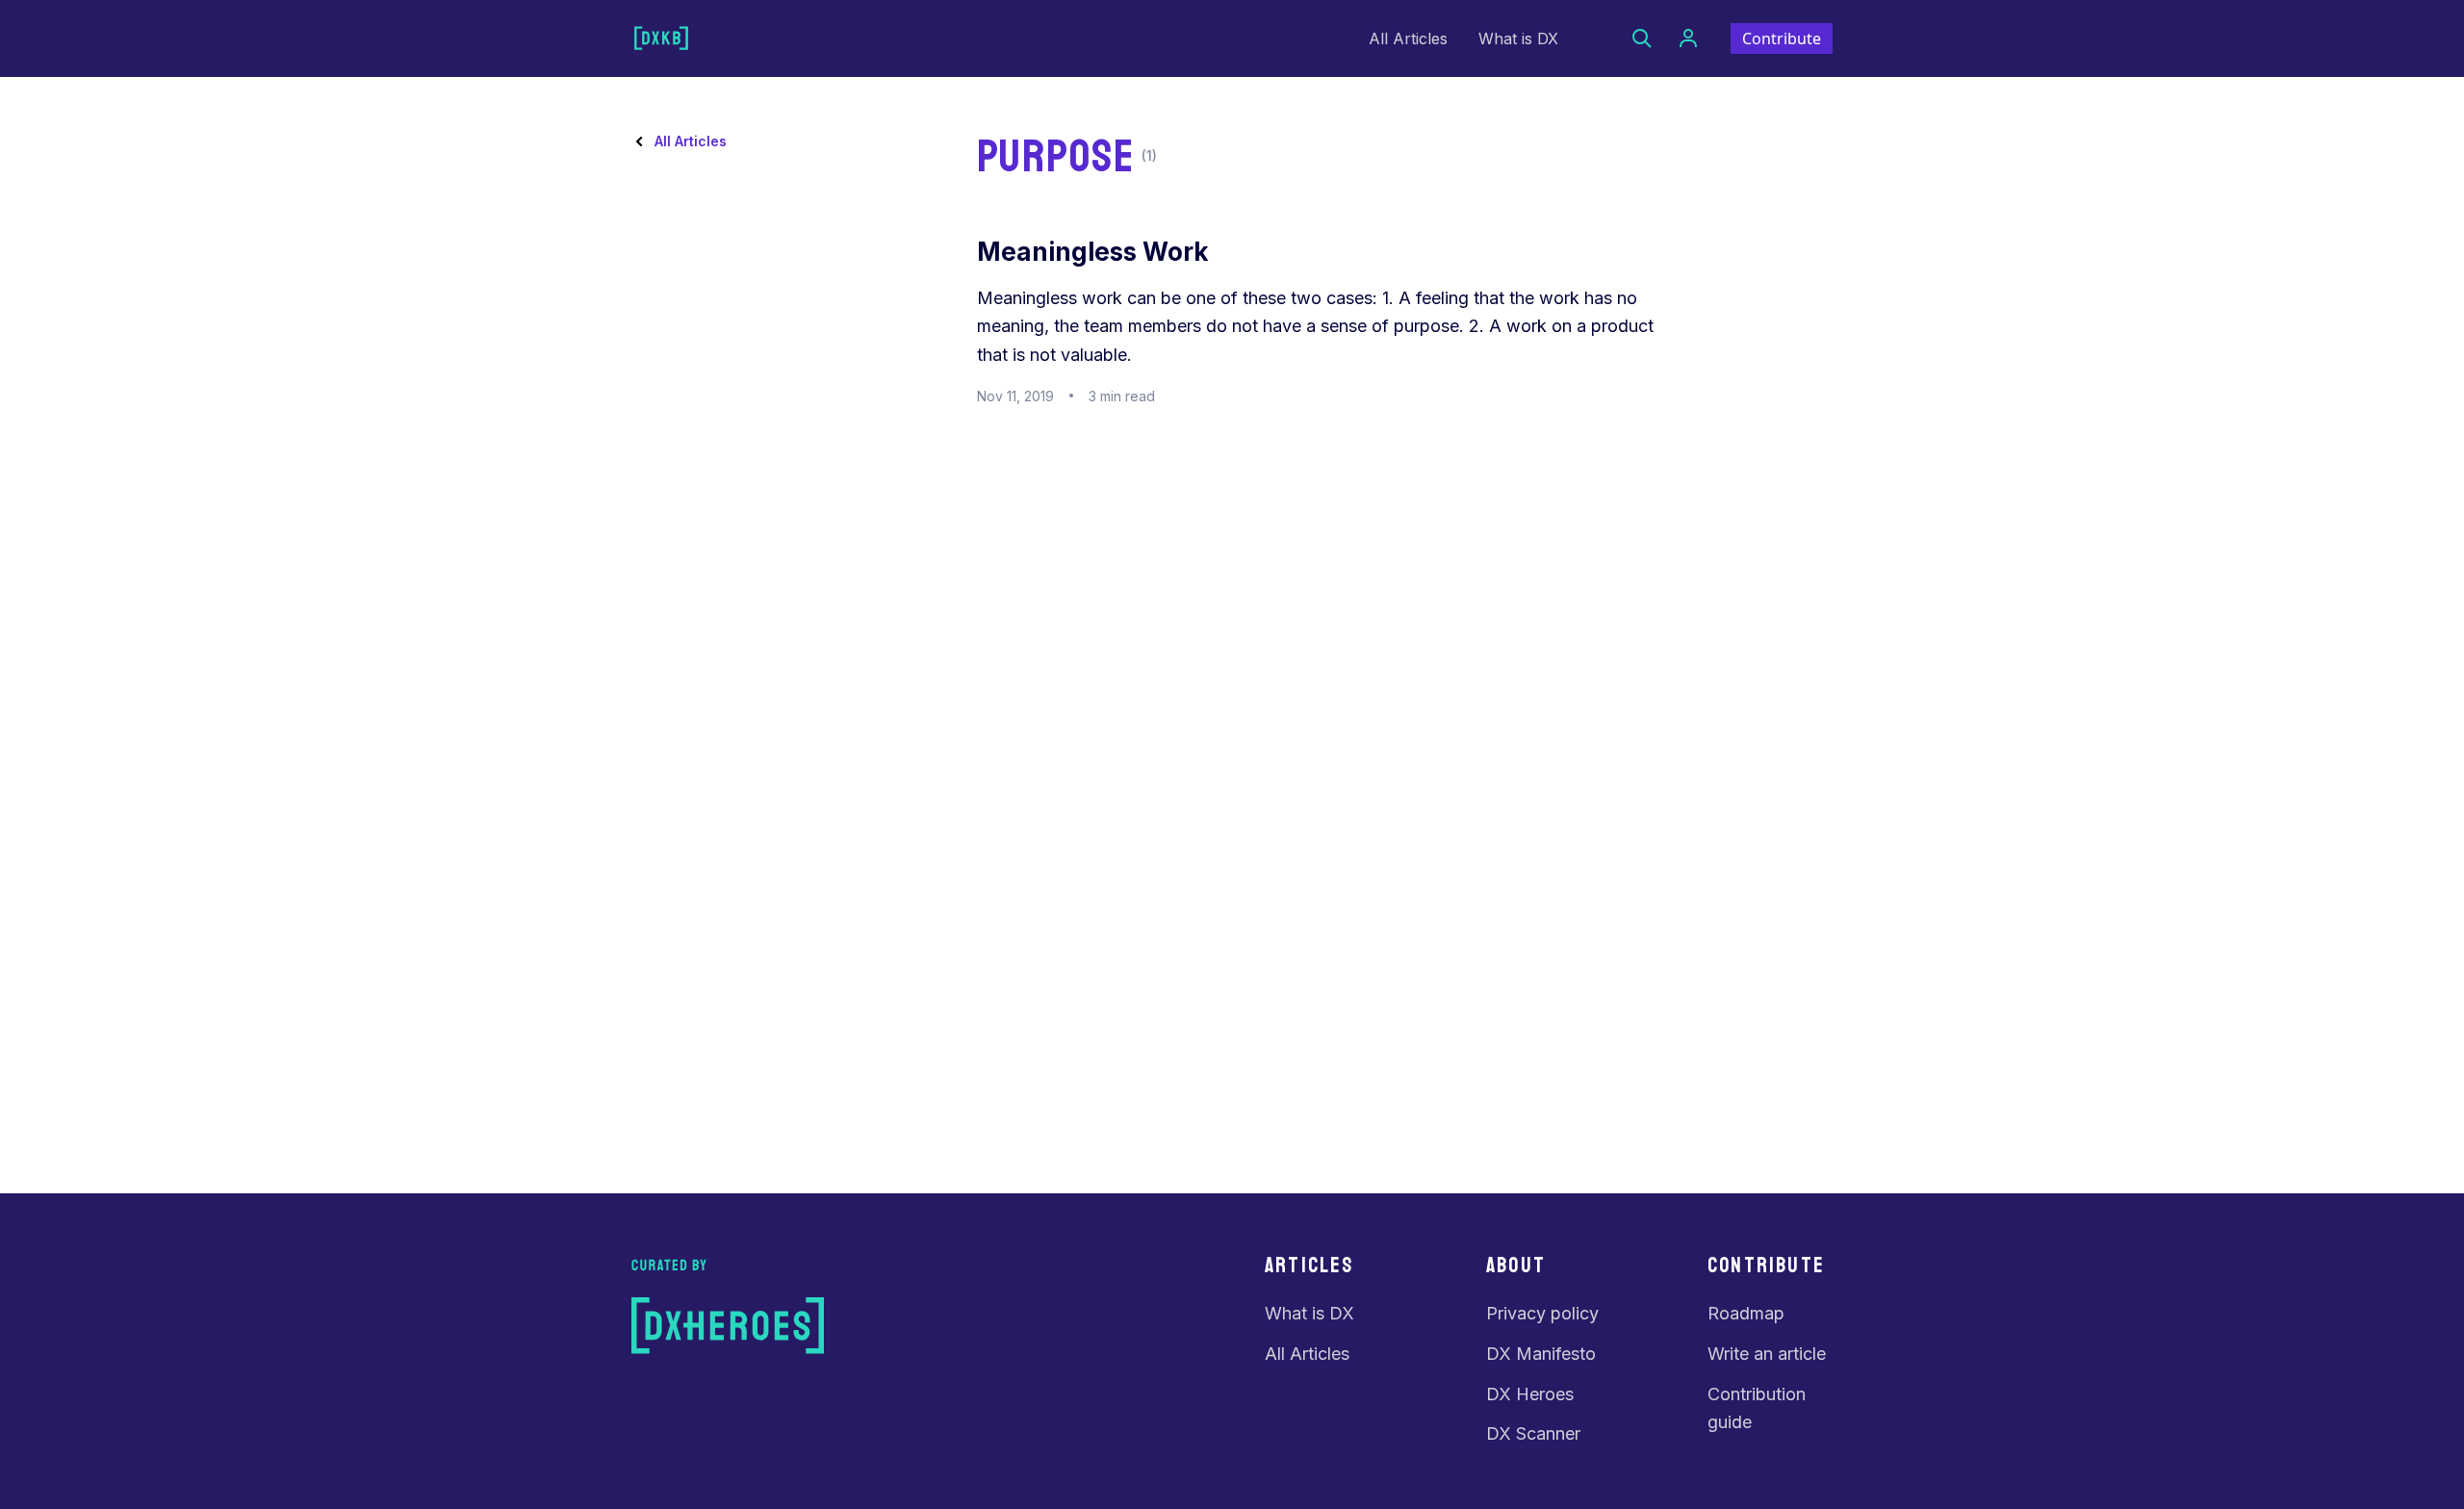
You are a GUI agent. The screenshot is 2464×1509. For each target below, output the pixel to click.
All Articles (1408, 38)
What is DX (1518, 38)
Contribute (1782, 38)
